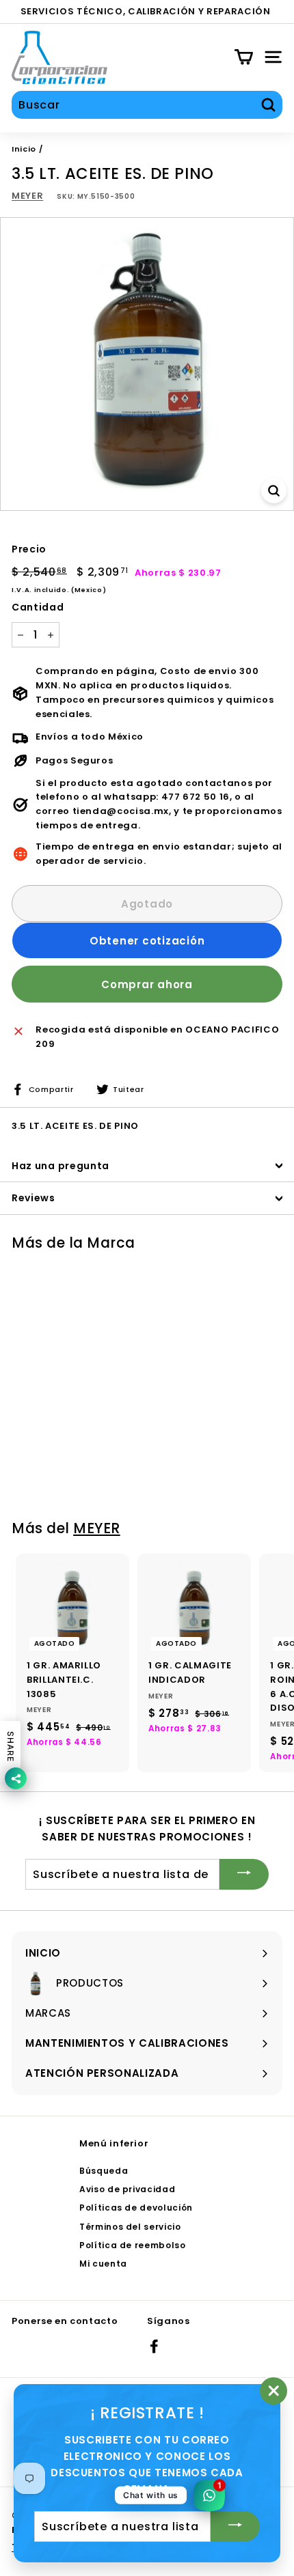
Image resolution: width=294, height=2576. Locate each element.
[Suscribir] (244, 1874)
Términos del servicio (130, 2227)
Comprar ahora (147, 984)
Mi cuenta (103, 2264)
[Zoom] (274, 491)
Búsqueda (104, 2171)
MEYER (27, 196)
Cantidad (38, 607)
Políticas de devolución (136, 2208)
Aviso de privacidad (127, 2189)
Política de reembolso (133, 2245)
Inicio (24, 149)
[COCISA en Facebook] (154, 2346)
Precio (29, 549)
